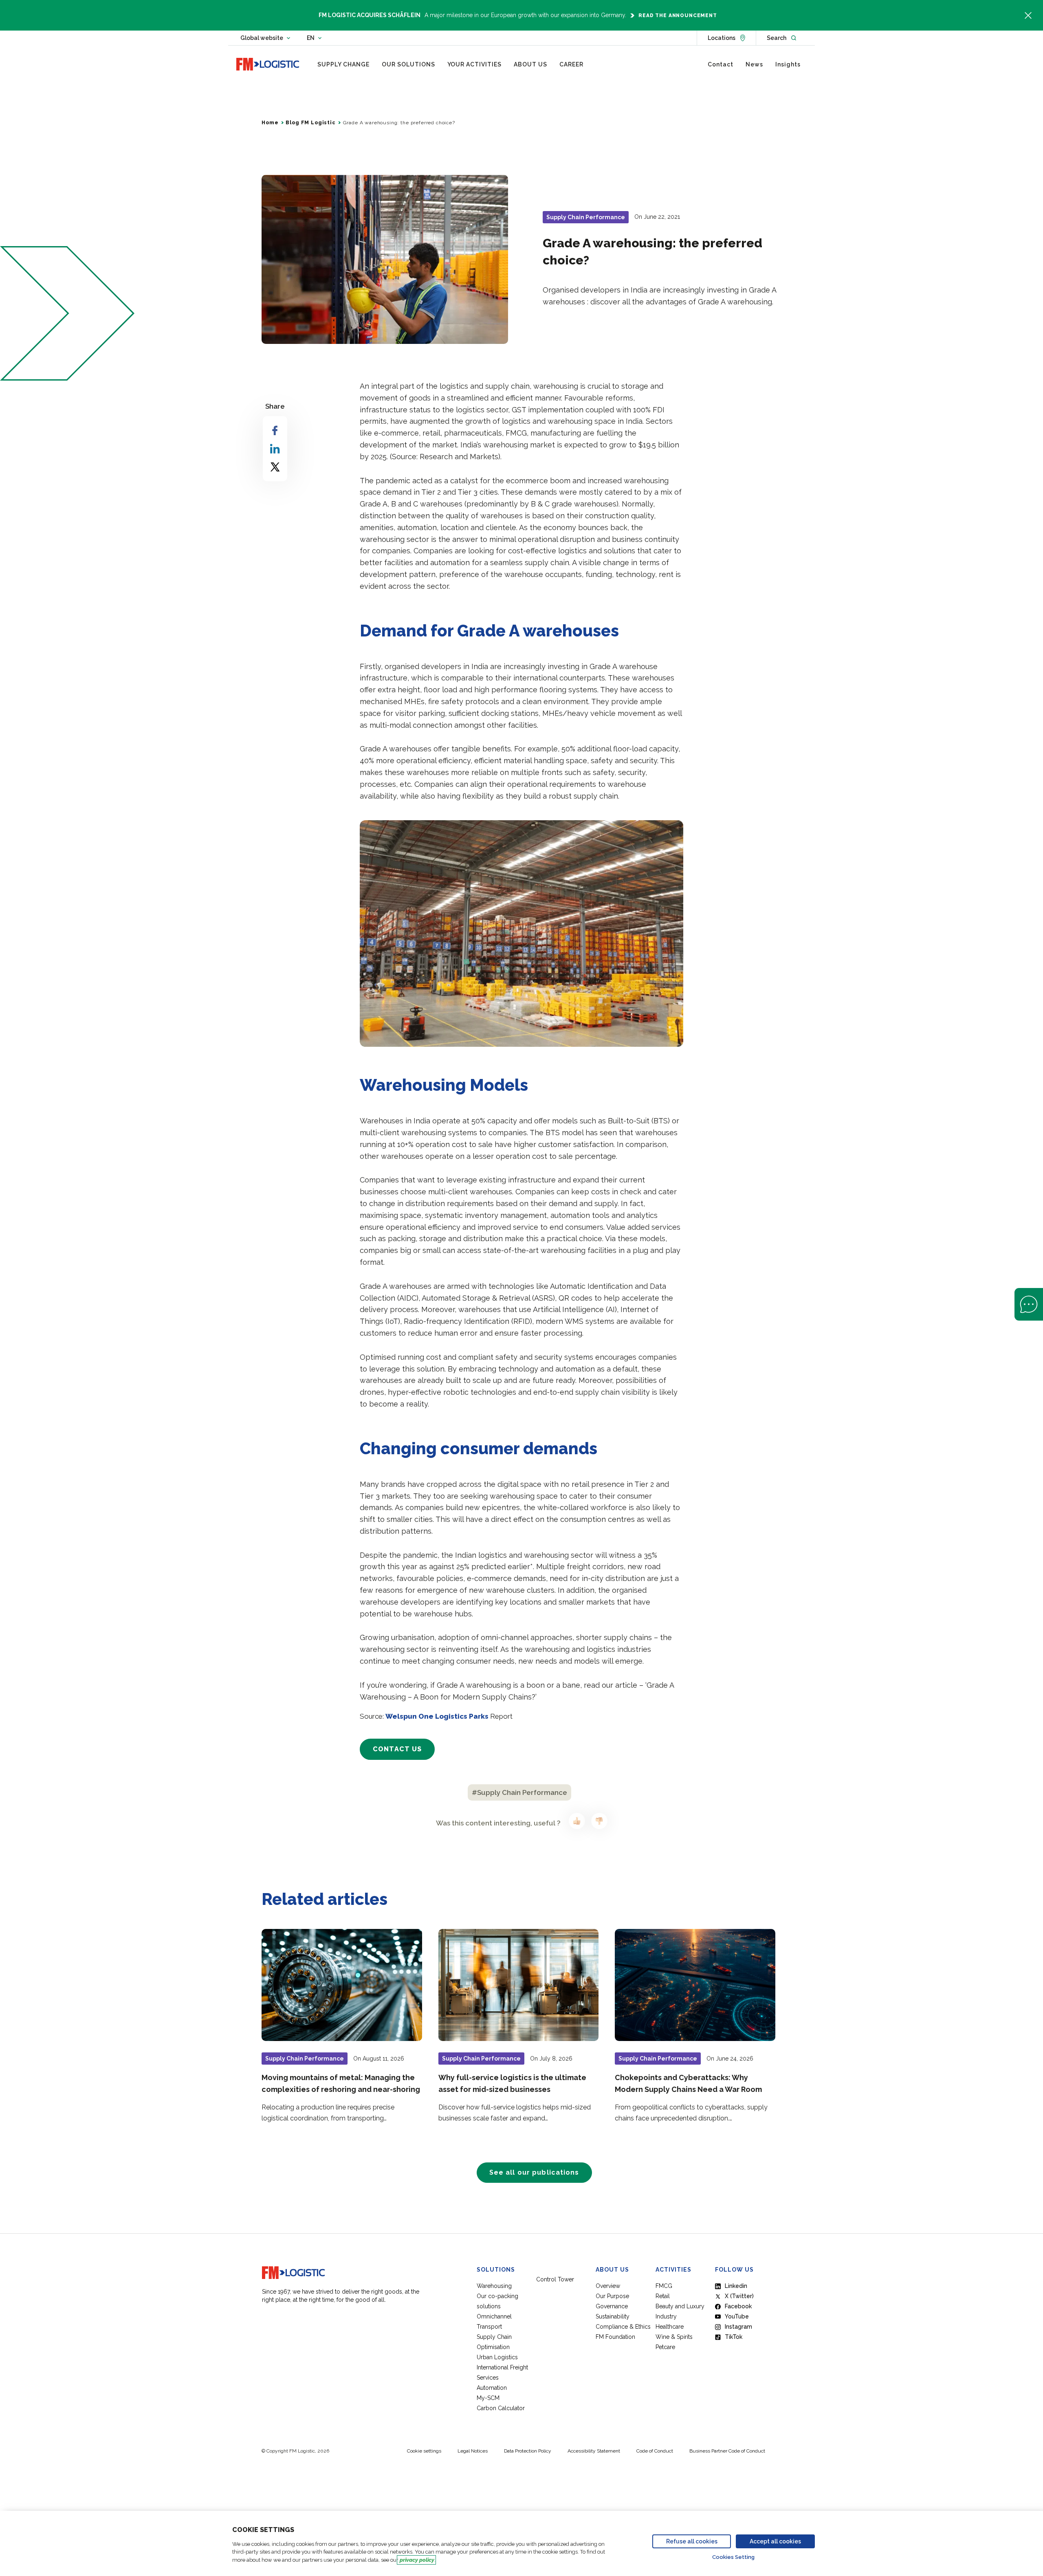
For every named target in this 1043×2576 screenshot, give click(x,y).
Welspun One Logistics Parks (437, 1716)
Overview (608, 2286)
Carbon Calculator (501, 2408)
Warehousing (494, 2286)
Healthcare (670, 2327)
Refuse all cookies (692, 2541)
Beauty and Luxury (680, 2306)
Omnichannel (494, 2316)
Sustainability (613, 2316)
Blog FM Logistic (310, 123)
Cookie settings (424, 2451)
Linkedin (736, 2286)
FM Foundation (615, 2337)
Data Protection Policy (528, 2451)
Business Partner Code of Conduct (727, 2451)
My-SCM (489, 2398)
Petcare (665, 2347)
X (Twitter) (739, 2296)
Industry (666, 2316)
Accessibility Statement (594, 2451)
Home (270, 123)
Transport (489, 2327)
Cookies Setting (733, 2557)
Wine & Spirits (674, 2337)
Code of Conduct (655, 2451)
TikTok (734, 2337)
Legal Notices (473, 2451)
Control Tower (555, 2279)
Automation (492, 2388)
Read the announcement (678, 15)
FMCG (664, 2286)
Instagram (738, 2327)
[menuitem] (343, 64)
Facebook (738, 2306)
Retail (663, 2296)
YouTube (737, 2316)
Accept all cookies (775, 2541)
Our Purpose (612, 2296)
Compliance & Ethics (623, 2327)
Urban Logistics (497, 2357)
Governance (612, 2306)
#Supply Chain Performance (519, 1792)
